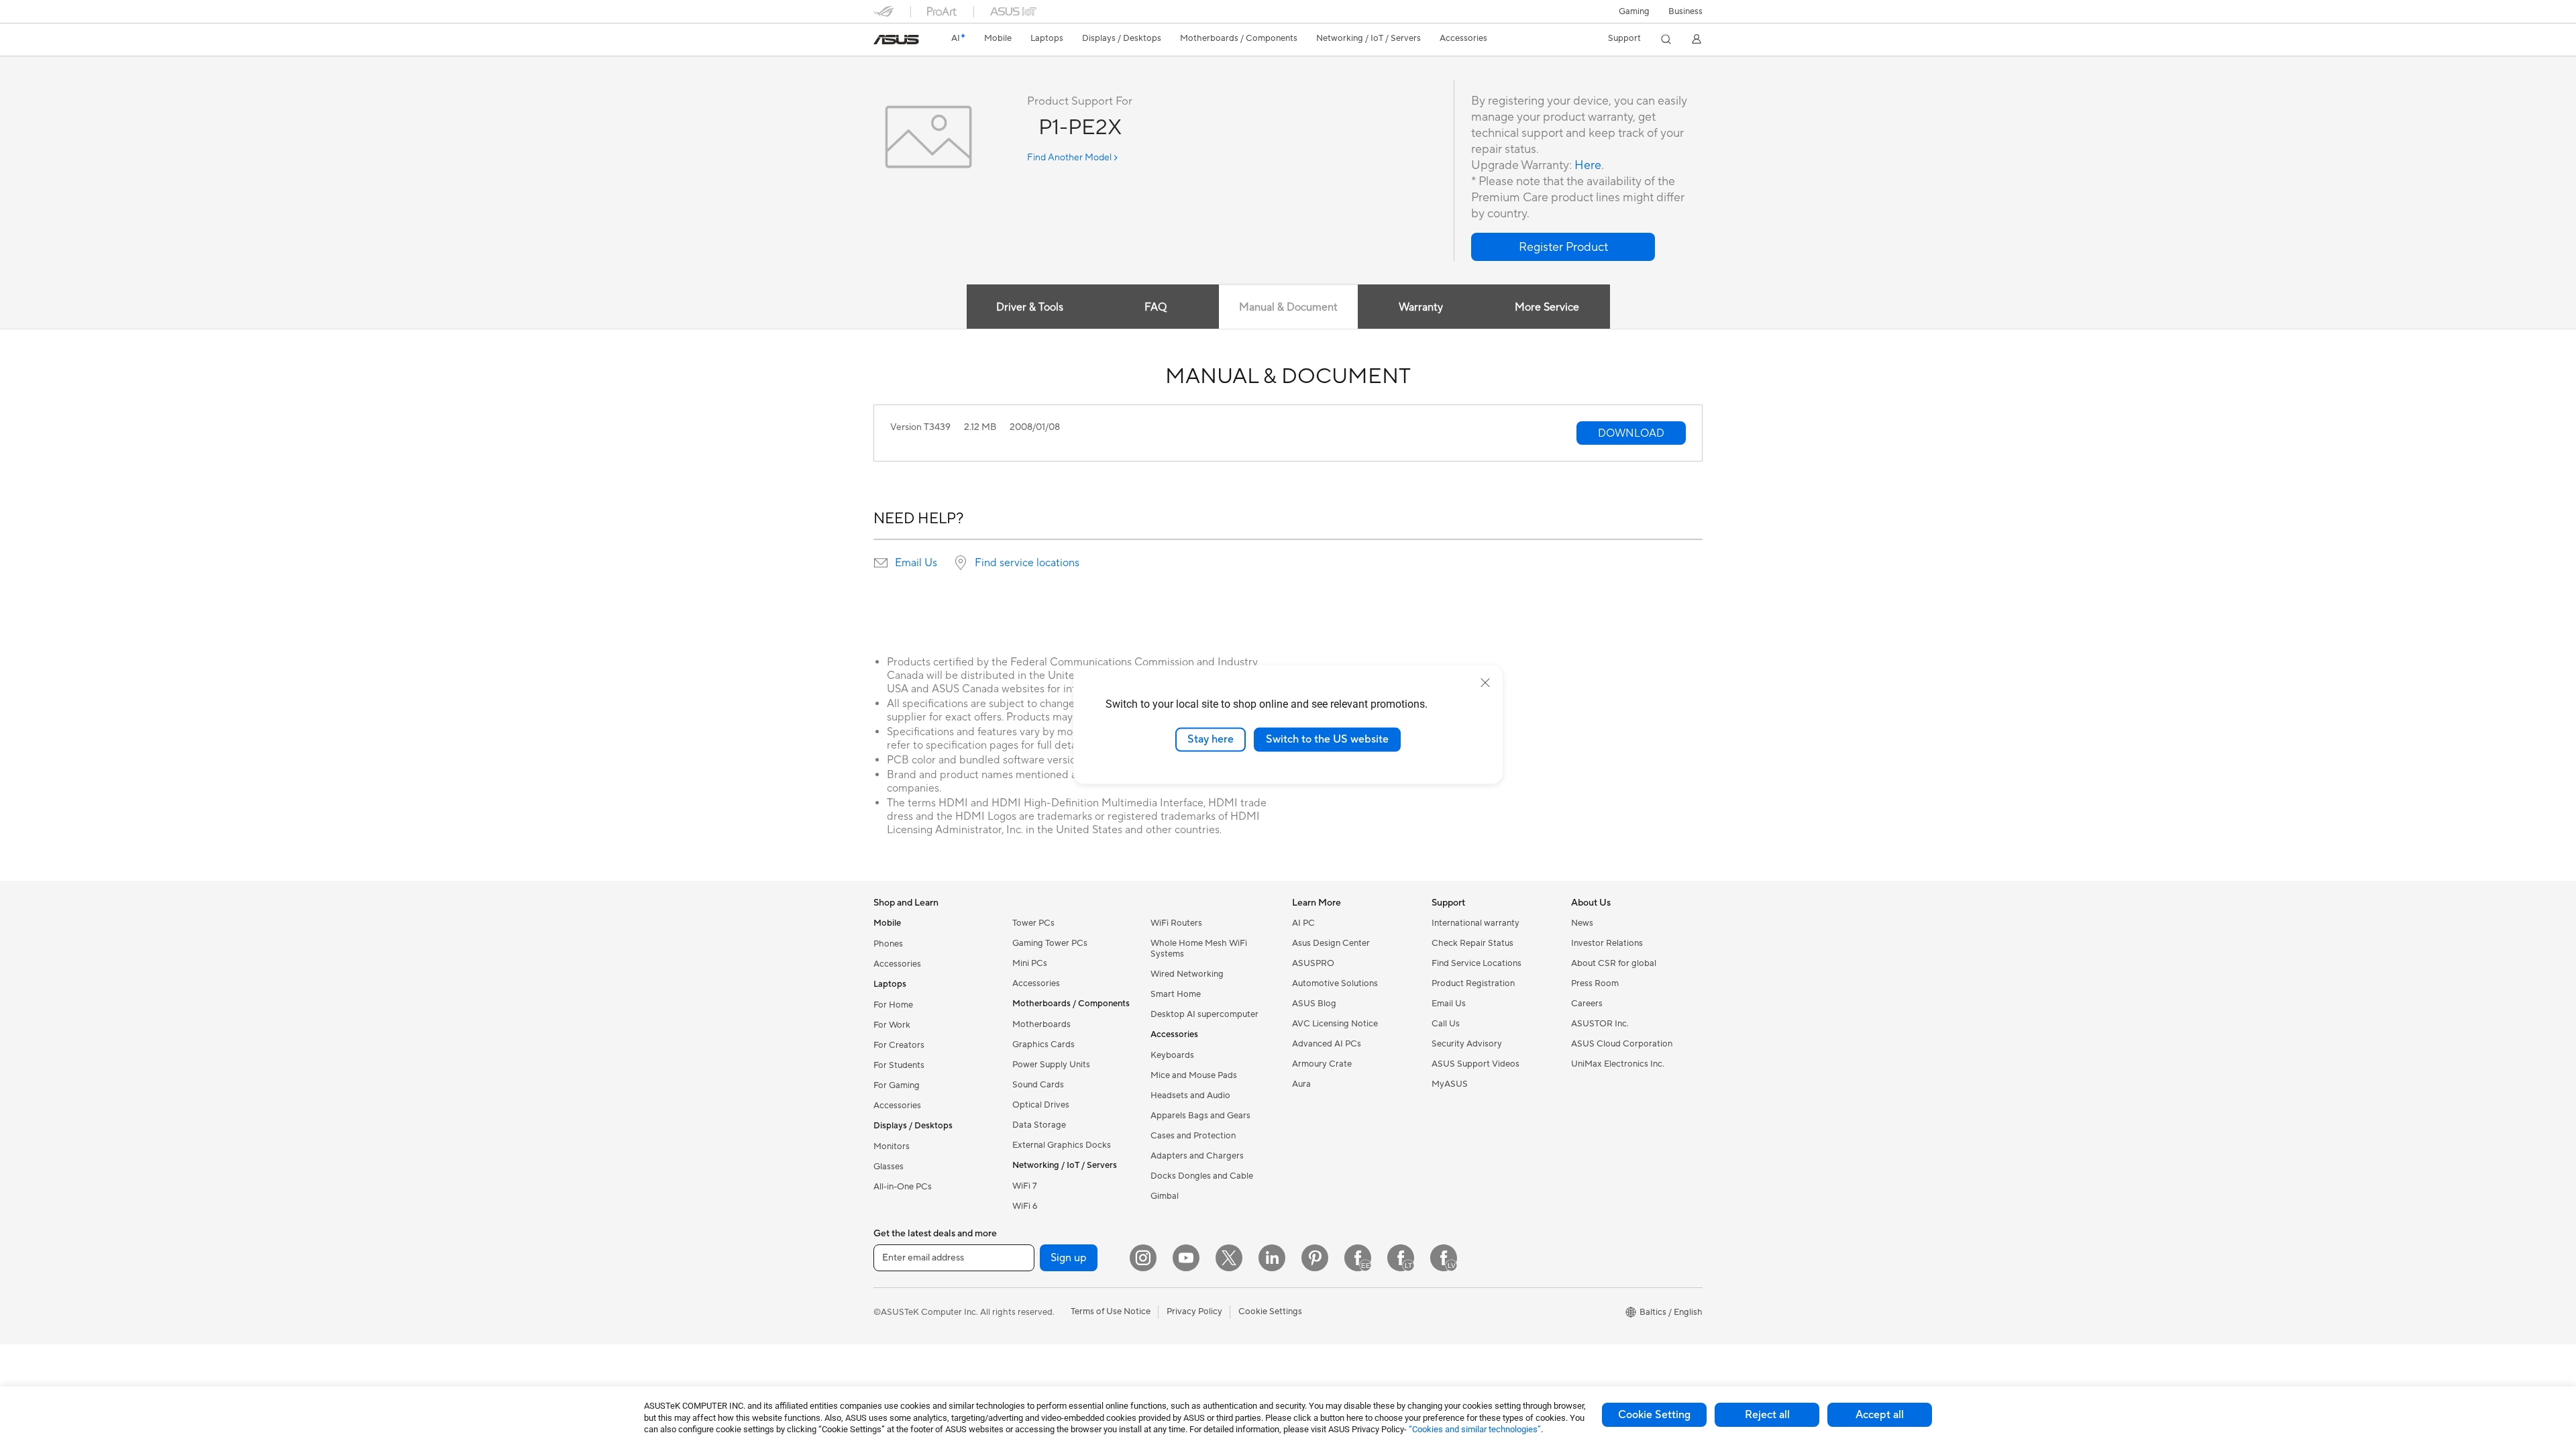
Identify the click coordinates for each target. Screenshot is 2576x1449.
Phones (888, 944)
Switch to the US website (1327, 739)
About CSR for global (1614, 963)
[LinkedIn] (1272, 1258)
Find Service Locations (1477, 963)
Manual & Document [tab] (1288, 307)
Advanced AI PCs (1327, 1044)
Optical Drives (1041, 1105)
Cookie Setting (1654, 1415)
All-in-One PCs (903, 1187)
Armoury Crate (1322, 1064)
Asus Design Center (1331, 943)
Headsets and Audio (1190, 1095)
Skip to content (881, 41)
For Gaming (897, 1085)
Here (1588, 165)
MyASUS (1450, 1084)
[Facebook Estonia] (1358, 1258)
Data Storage (1039, 1125)
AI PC (1303, 923)
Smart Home (1176, 994)
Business (1685, 11)
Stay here (1211, 739)
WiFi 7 (1025, 1186)
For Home (893, 1005)
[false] (1563, 247)
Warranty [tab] (1421, 307)
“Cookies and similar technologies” (1475, 1429)
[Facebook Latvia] (1444, 1258)
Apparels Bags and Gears (1200, 1116)
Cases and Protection (1193, 1136)
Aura (1301, 1084)
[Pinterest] (1315, 1258)
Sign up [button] (1069, 1258)
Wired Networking (1187, 974)
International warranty (1475, 923)
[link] (896, 40)
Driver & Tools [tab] (1030, 307)
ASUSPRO (1313, 963)
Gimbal (1165, 1196)
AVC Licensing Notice (1335, 1024)
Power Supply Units (1051, 1065)
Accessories (897, 964)
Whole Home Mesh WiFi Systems (1199, 949)
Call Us (1446, 1024)
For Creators (899, 1045)
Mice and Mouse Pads (1194, 1075)
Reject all (1767, 1415)
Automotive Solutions (1335, 983)
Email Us (916, 563)
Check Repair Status (1472, 943)
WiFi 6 (1025, 1206)
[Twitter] (1229, 1258)
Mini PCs (1030, 963)
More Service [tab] (1547, 307)
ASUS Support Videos (1475, 1064)
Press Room (1595, 983)
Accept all (1880, 1415)
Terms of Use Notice (1111, 1311)
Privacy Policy (1194, 1311)
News (1582, 923)
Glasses (889, 1167)
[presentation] (881, 563)
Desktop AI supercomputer (1204, 1014)
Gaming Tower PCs (1050, 943)
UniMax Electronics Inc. (1618, 1064)
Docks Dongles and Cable (1202, 1176)
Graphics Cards (1043, 1044)
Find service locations (1027, 563)
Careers (1587, 1004)
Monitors (892, 1146)
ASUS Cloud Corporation (1622, 1044)
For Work (892, 1025)
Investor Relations (1607, 943)
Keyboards (1172, 1055)
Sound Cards (1038, 1085)
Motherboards (1041, 1024)
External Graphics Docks (1062, 1145)
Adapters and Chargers (1197, 1156)
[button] (1634, 11)
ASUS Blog (1314, 1004)
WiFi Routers (1176, 923)
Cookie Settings (1270, 1311)
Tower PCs (1033, 923)
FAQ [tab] (1156, 307)
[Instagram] (1143, 1258)
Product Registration (1473, 983)
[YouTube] (1186, 1258)
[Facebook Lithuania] (1401, 1258)
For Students (899, 1065)
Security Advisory (1467, 1044)
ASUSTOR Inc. (1600, 1024)
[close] (1485, 683)
